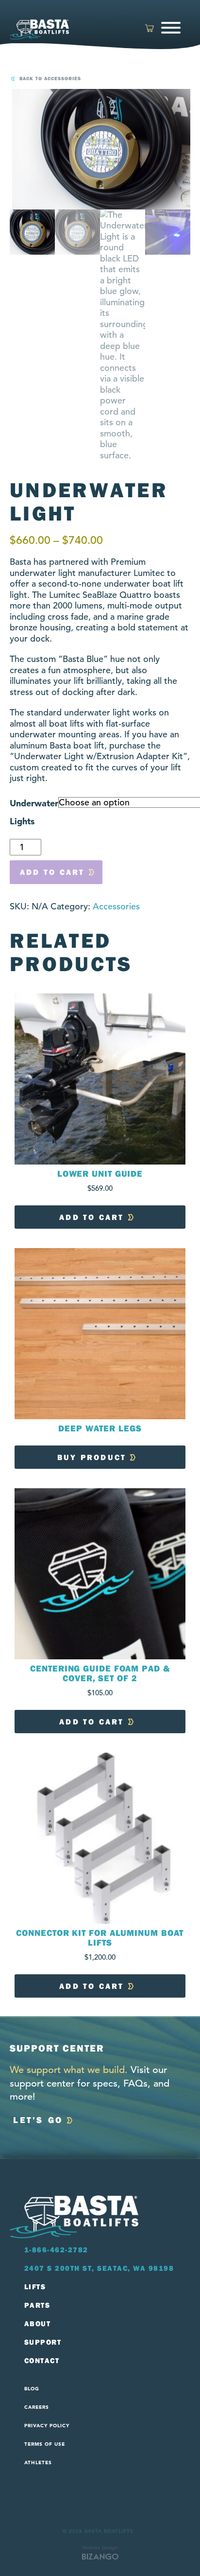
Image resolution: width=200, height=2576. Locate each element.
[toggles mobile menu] (172, 29)
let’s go (38, 2120)
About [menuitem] (38, 2324)
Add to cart (52, 872)
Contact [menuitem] (42, 2361)
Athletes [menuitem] (38, 2463)
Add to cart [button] (92, 1217)
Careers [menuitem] (37, 2407)
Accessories (116, 906)
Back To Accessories (50, 79)
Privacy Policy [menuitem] (47, 2426)
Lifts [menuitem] (35, 2287)
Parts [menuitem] (37, 2305)
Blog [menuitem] (32, 2389)
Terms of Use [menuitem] (45, 2444)
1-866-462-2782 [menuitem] (56, 2250)
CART (150, 29)
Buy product (92, 1457)
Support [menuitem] (43, 2342)
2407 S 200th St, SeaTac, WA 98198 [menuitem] (99, 2268)
